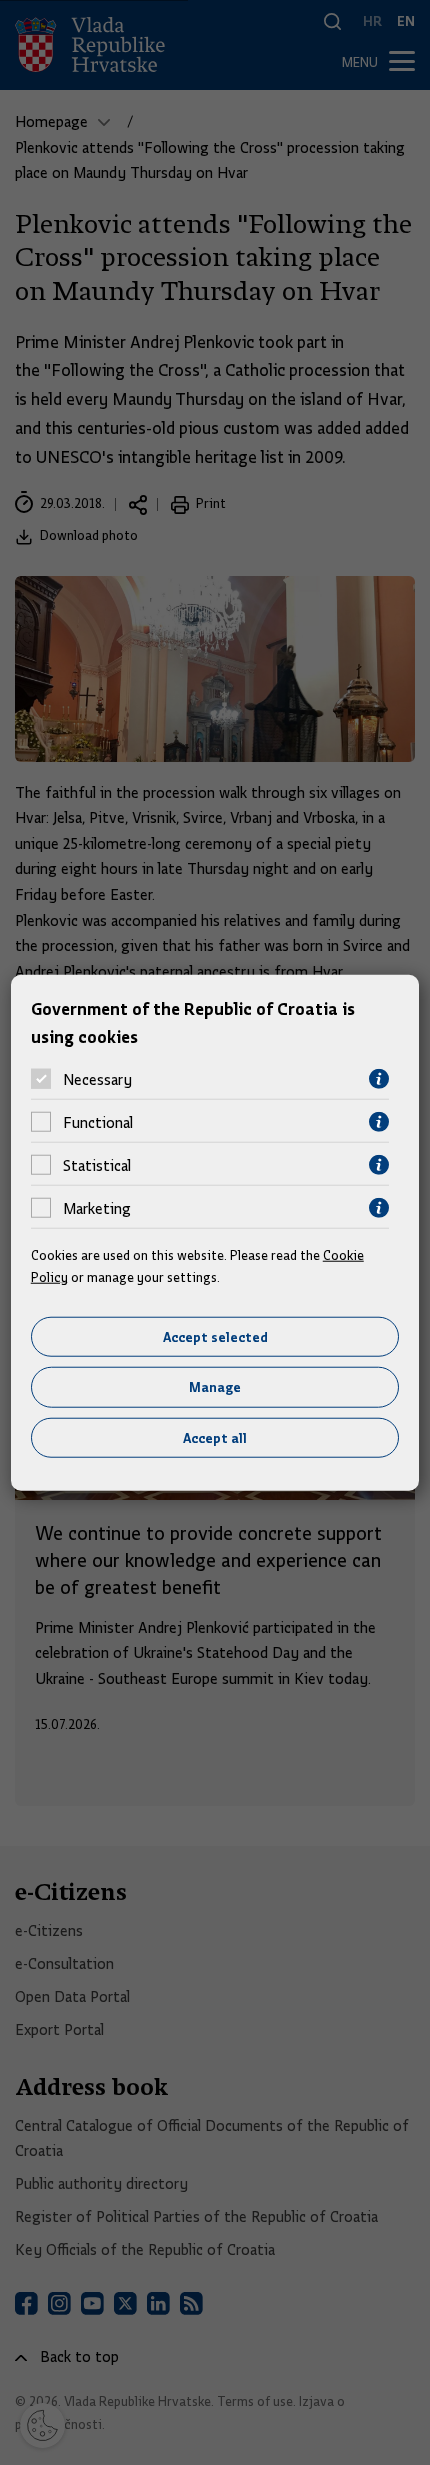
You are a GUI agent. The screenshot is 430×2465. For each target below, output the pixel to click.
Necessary (97, 1079)
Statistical (97, 1165)
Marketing (97, 1208)
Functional (98, 1122)
